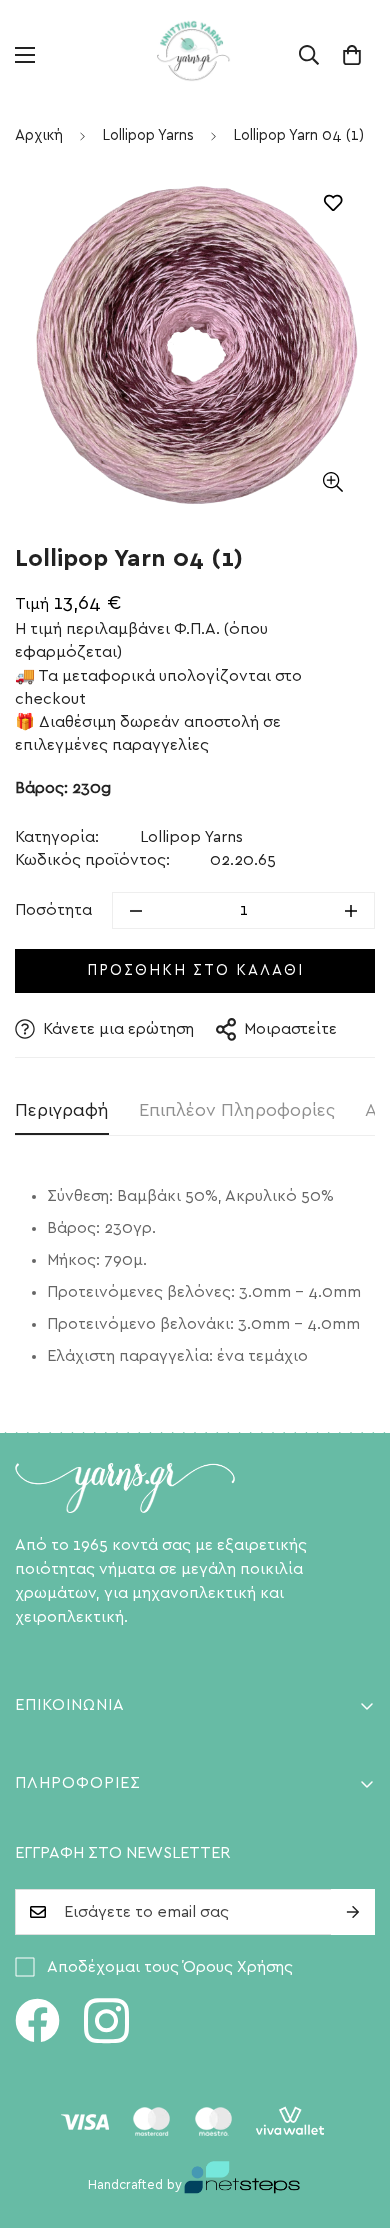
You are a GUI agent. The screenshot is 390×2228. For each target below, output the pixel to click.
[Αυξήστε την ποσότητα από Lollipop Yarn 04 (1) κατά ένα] (351, 910)
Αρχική (39, 135)
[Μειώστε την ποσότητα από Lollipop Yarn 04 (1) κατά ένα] (136, 910)
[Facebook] (37, 2020)
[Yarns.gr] (195, 55)
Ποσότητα (53, 910)
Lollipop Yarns (148, 135)
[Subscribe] (353, 1912)
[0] (352, 55)
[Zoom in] (332, 481)
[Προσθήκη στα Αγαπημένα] (332, 203)
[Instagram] (106, 2020)
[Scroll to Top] (354, 2122)
